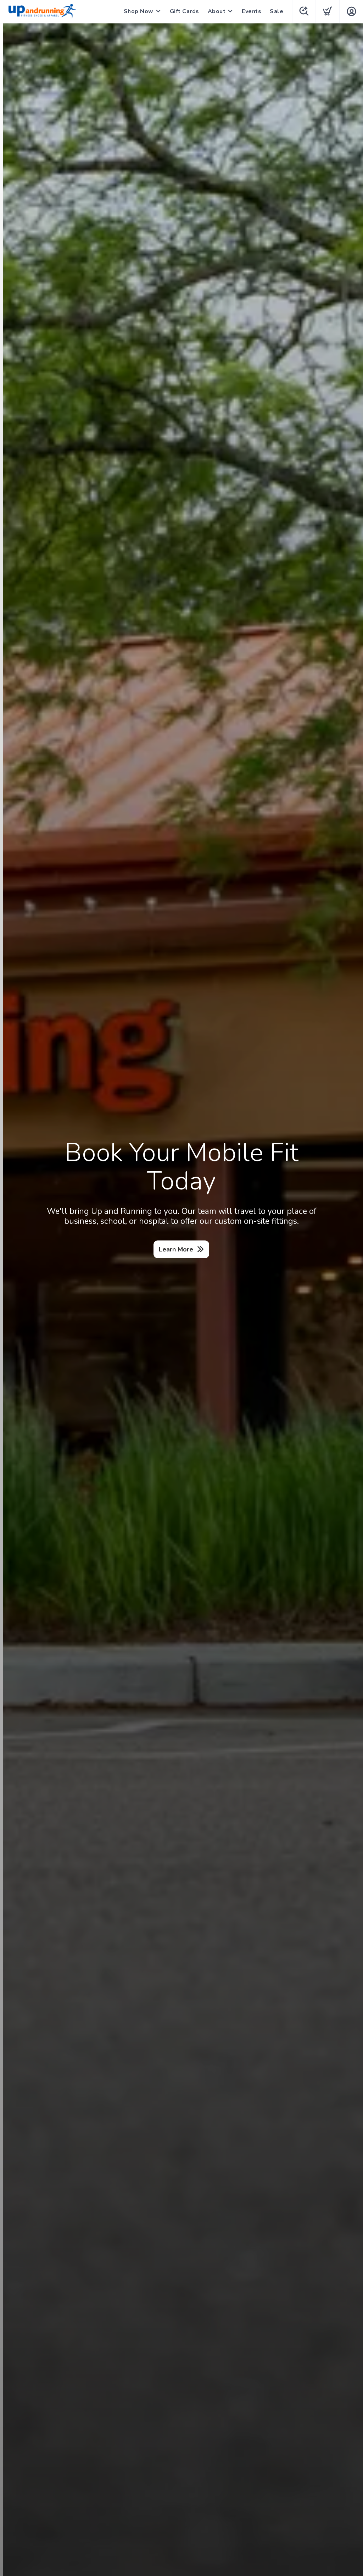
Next (352, 1299)
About (217, 11)
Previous (11, 1299)
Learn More (176, 1249)
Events (252, 11)
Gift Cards (185, 11)
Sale (277, 11)
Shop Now (139, 11)
